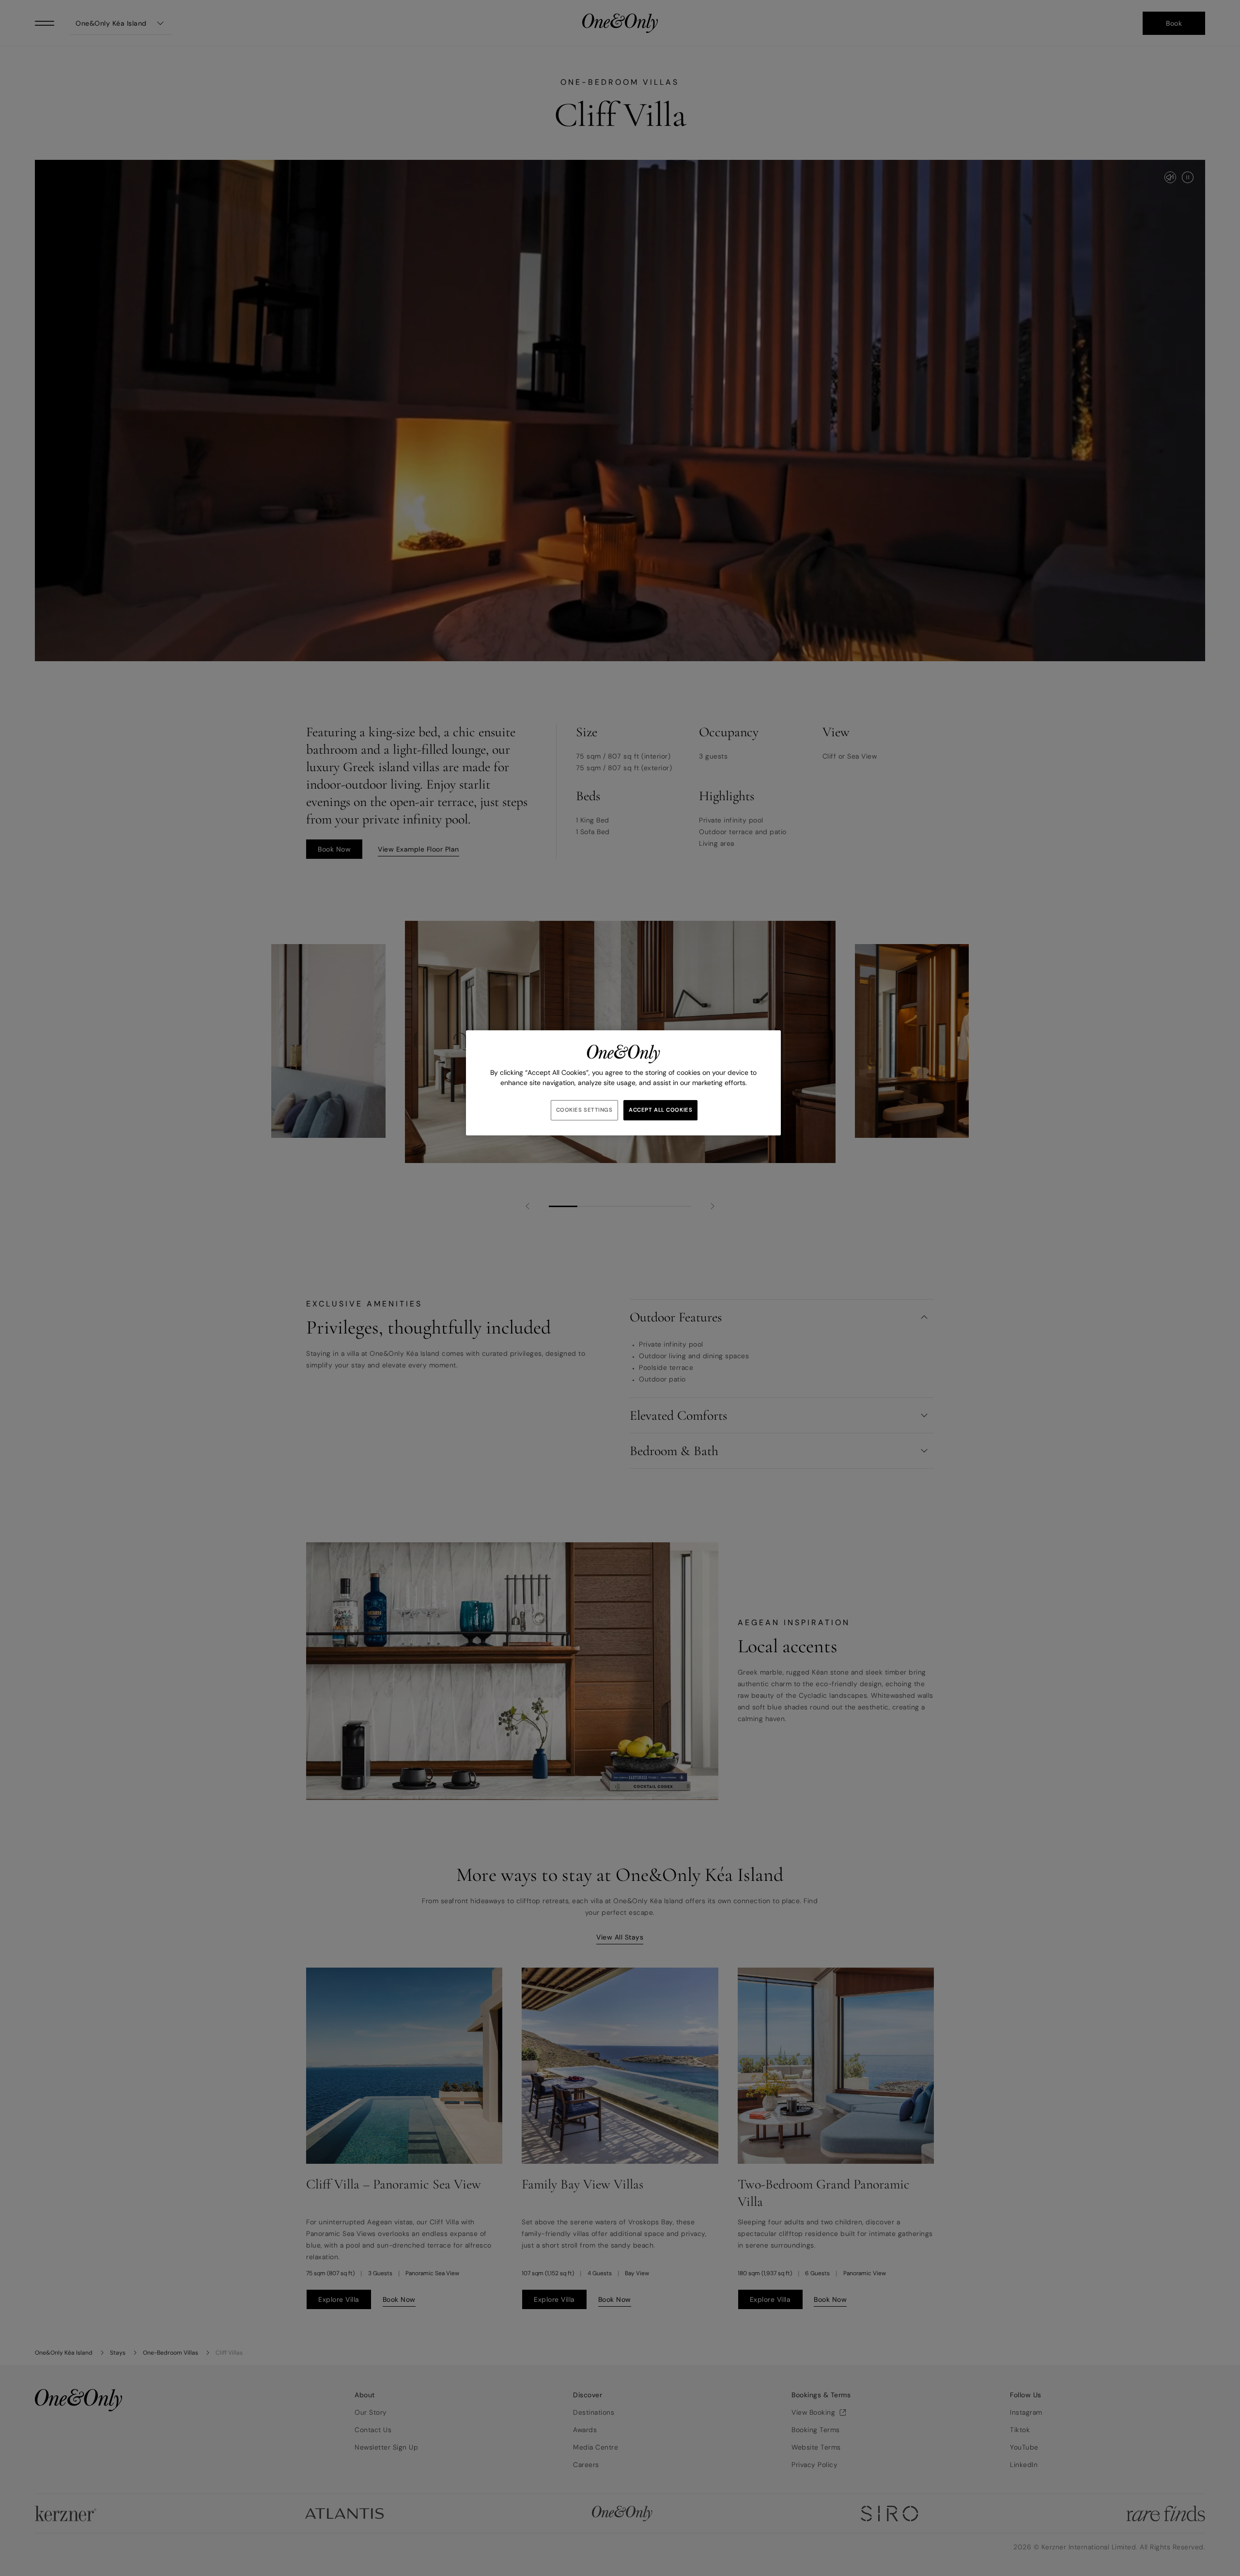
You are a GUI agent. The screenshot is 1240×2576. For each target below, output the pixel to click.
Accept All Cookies (660, 1110)
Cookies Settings (584, 1110)
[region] (623, 1083)
